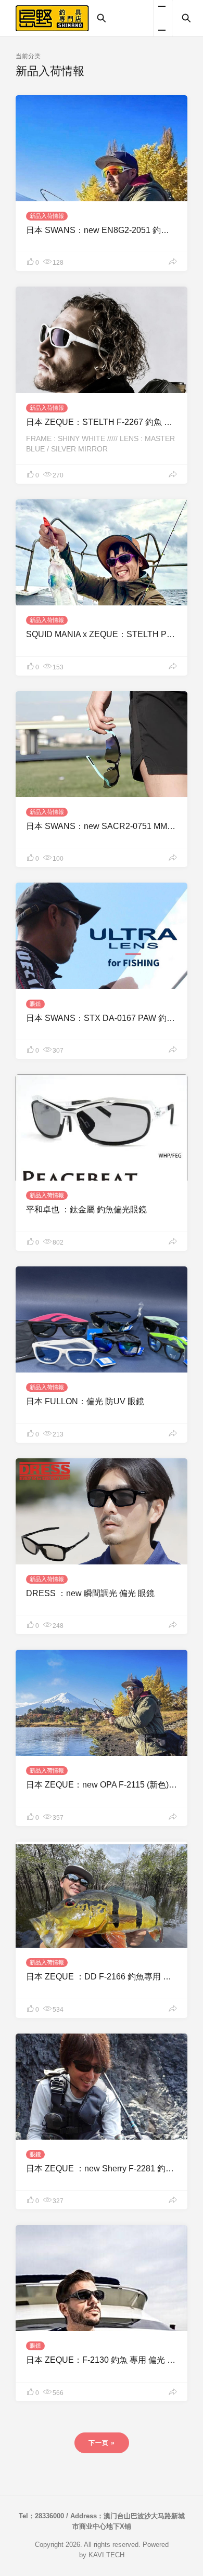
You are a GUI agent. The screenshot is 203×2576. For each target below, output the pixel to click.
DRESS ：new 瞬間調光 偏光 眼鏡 (90, 1593)
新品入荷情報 (47, 216)
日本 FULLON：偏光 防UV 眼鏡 (85, 1401)
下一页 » (102, 2443)
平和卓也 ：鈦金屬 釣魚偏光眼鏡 (86, 1209)
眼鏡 (35, 1004)
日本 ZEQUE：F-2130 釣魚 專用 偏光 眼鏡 (105, 2360)
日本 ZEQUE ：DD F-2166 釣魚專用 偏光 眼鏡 (112, 1977)
